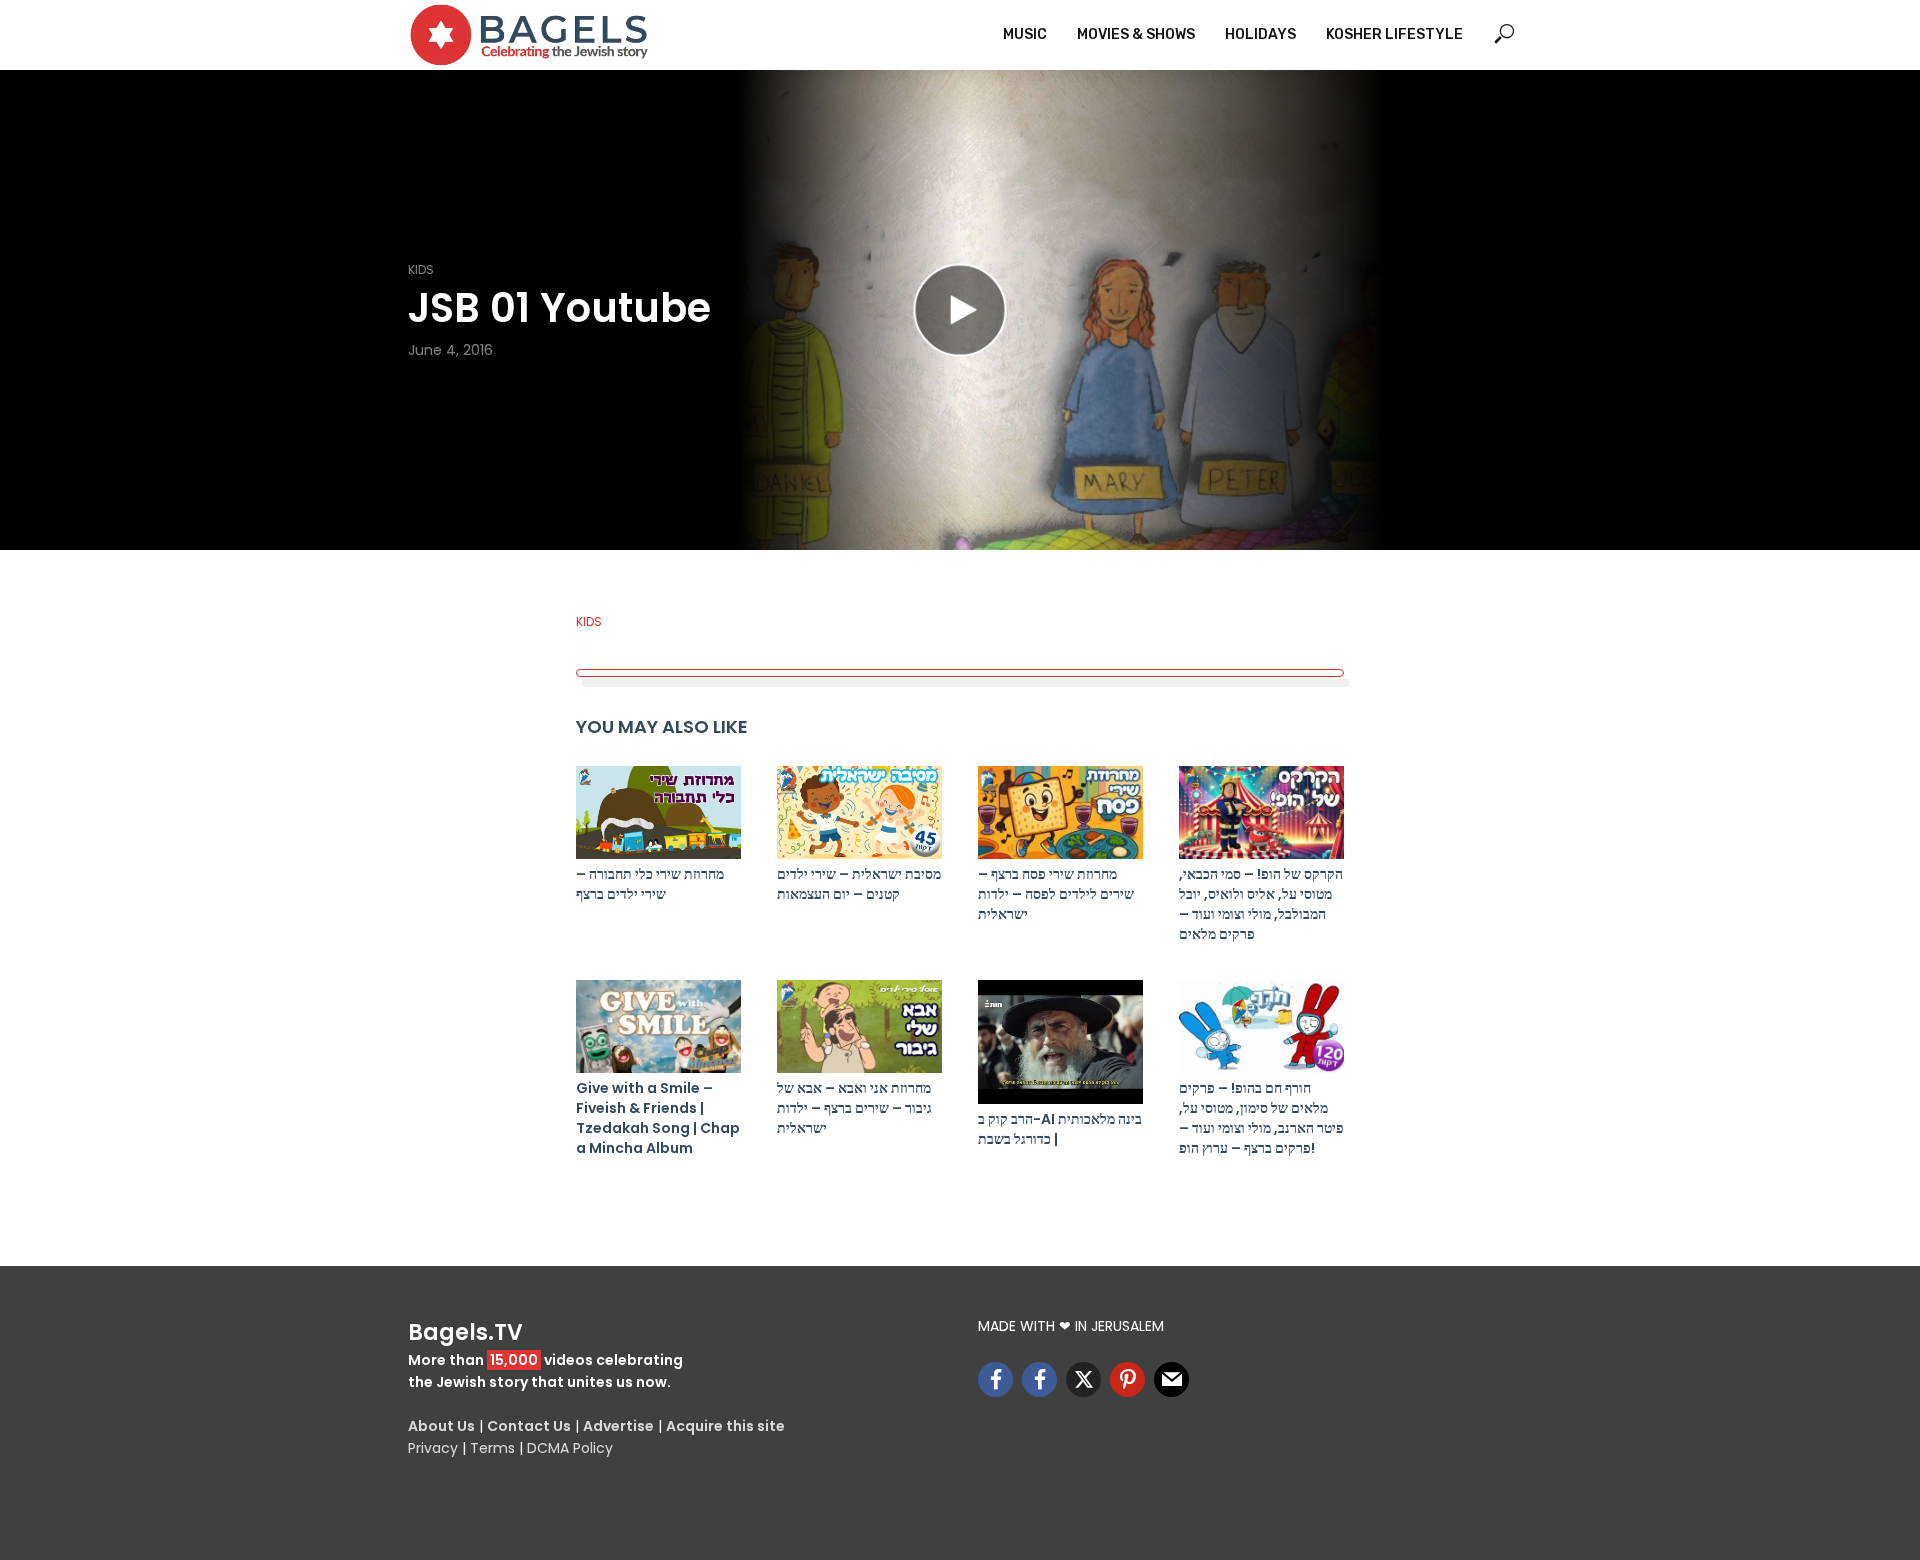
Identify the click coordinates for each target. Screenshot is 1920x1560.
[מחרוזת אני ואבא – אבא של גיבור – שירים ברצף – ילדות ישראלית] (859, 1026)
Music (1025, 34)
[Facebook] (995, 1379)
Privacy (433, 1448)
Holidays (1260, 34)
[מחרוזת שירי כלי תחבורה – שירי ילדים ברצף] (658, 812)
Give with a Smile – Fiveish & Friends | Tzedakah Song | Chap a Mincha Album (658, 1118)
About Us (441, 1426)
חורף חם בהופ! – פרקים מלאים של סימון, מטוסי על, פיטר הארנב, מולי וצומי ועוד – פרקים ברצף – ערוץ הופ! (1261, 1118)
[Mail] (1171, 1379)
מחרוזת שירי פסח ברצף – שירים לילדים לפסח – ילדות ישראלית (1056, 894)
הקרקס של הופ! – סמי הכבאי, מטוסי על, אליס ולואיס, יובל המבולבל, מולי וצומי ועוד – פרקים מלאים (1261, 904)
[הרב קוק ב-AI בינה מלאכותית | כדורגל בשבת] (1060, 1042)
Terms (492, 1448)
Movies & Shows (1136, 34)
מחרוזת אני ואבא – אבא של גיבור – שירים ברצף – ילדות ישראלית (854, 1108)
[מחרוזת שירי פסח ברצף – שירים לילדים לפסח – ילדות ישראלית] (1060, 812)
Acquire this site (725, 1426)
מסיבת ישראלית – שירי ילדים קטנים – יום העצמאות (859, 884)
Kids (421, 269)
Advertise (618, 1426)
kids (589, 621)
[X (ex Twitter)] (1083, 1379)
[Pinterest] (1127, 1379)
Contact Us (529, 1426)
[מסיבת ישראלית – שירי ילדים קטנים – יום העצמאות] (859, 812)
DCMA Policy (570, 1448)
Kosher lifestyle (1394, 34)
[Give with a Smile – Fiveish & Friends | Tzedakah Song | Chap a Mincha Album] (658, 1026)
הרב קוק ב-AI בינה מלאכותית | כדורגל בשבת (1060, 1129)
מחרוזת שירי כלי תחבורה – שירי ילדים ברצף (650, 884)
